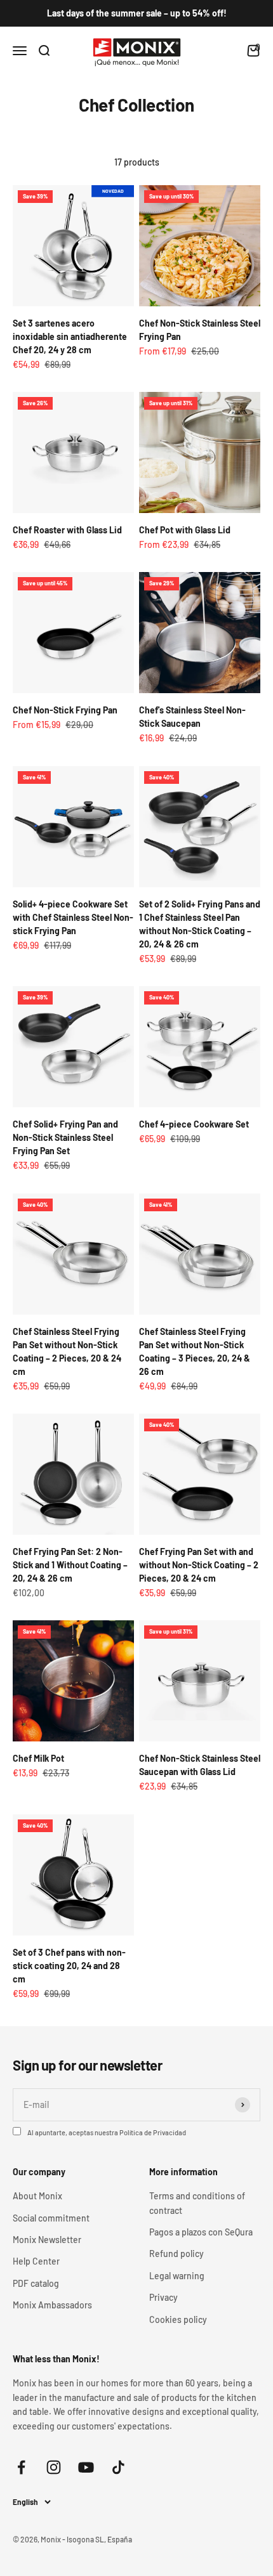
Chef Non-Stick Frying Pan (65, 710)
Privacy (163, 2297)
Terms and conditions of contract (197, 2203)
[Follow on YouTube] (86, 2467)
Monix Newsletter (47, 2240)
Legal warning (177, 2276)
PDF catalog (36, 2283)
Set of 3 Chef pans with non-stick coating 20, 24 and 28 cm (69, 1966)
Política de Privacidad (153, 2132)
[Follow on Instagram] (54, 2467)
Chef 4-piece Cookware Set (194, 1124)
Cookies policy (178, 2319)
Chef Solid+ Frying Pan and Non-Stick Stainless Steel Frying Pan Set (65, 1137)
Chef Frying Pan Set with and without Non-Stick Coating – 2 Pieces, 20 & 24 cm (199, 1565)
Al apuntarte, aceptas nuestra (107, 2132)
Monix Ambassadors (52, 2305)
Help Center (36, 2261)
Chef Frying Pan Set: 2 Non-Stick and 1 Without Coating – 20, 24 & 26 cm (70, 1565)
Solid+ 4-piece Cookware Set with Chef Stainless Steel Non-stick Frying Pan (73, 917)
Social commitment (51, 2218)
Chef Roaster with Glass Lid (67, 530)
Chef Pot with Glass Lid (185, 530)
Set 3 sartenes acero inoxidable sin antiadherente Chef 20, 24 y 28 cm (70, 336)
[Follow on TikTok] (118, 2467)
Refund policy (176, 2254)
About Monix (37, 2196)
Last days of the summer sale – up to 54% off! (137, 13)
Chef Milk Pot (38, 1758)
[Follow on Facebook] (21, 2467)
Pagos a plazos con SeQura (201, 2232)
